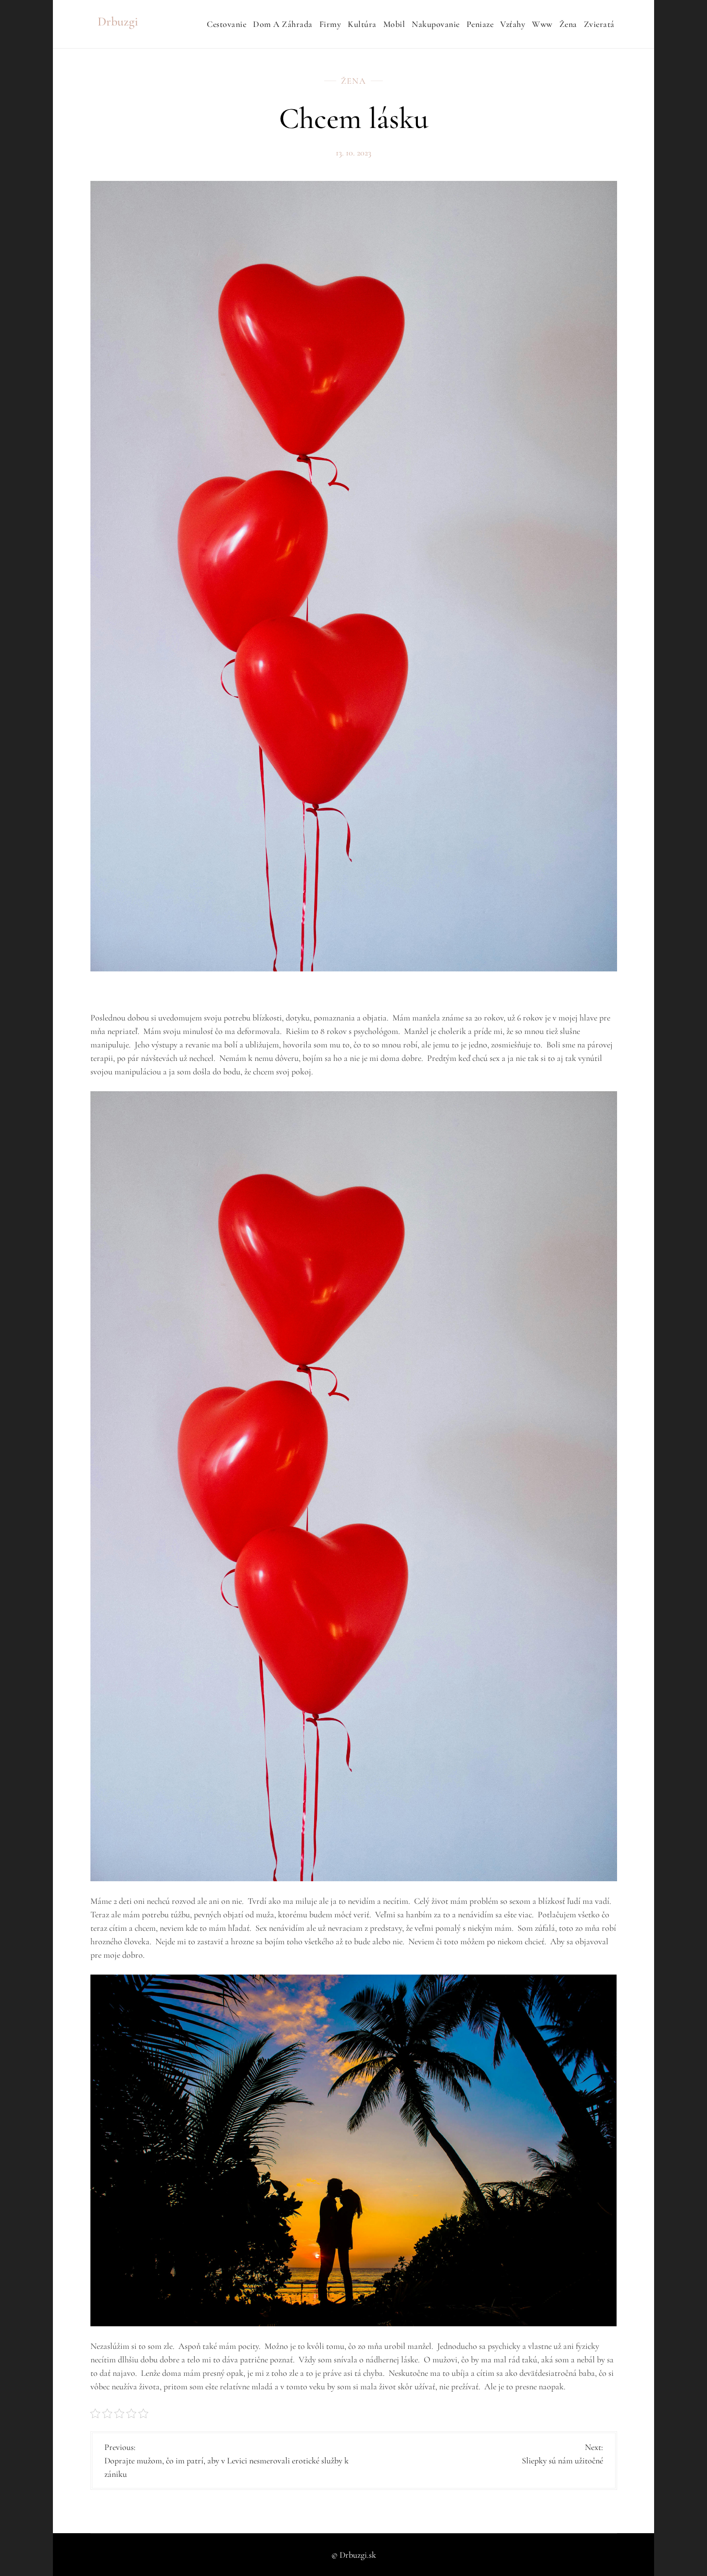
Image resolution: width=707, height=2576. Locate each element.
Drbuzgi (118, 21)
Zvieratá (599, 24)
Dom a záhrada (283, 24)
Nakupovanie (436, 24)
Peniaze (480, 24)
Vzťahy (513, 24)
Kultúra (362, 24)
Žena (568, 24)
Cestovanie (227, 24)
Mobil (394, 24)
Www (542, 24)
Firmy (330, 24)
